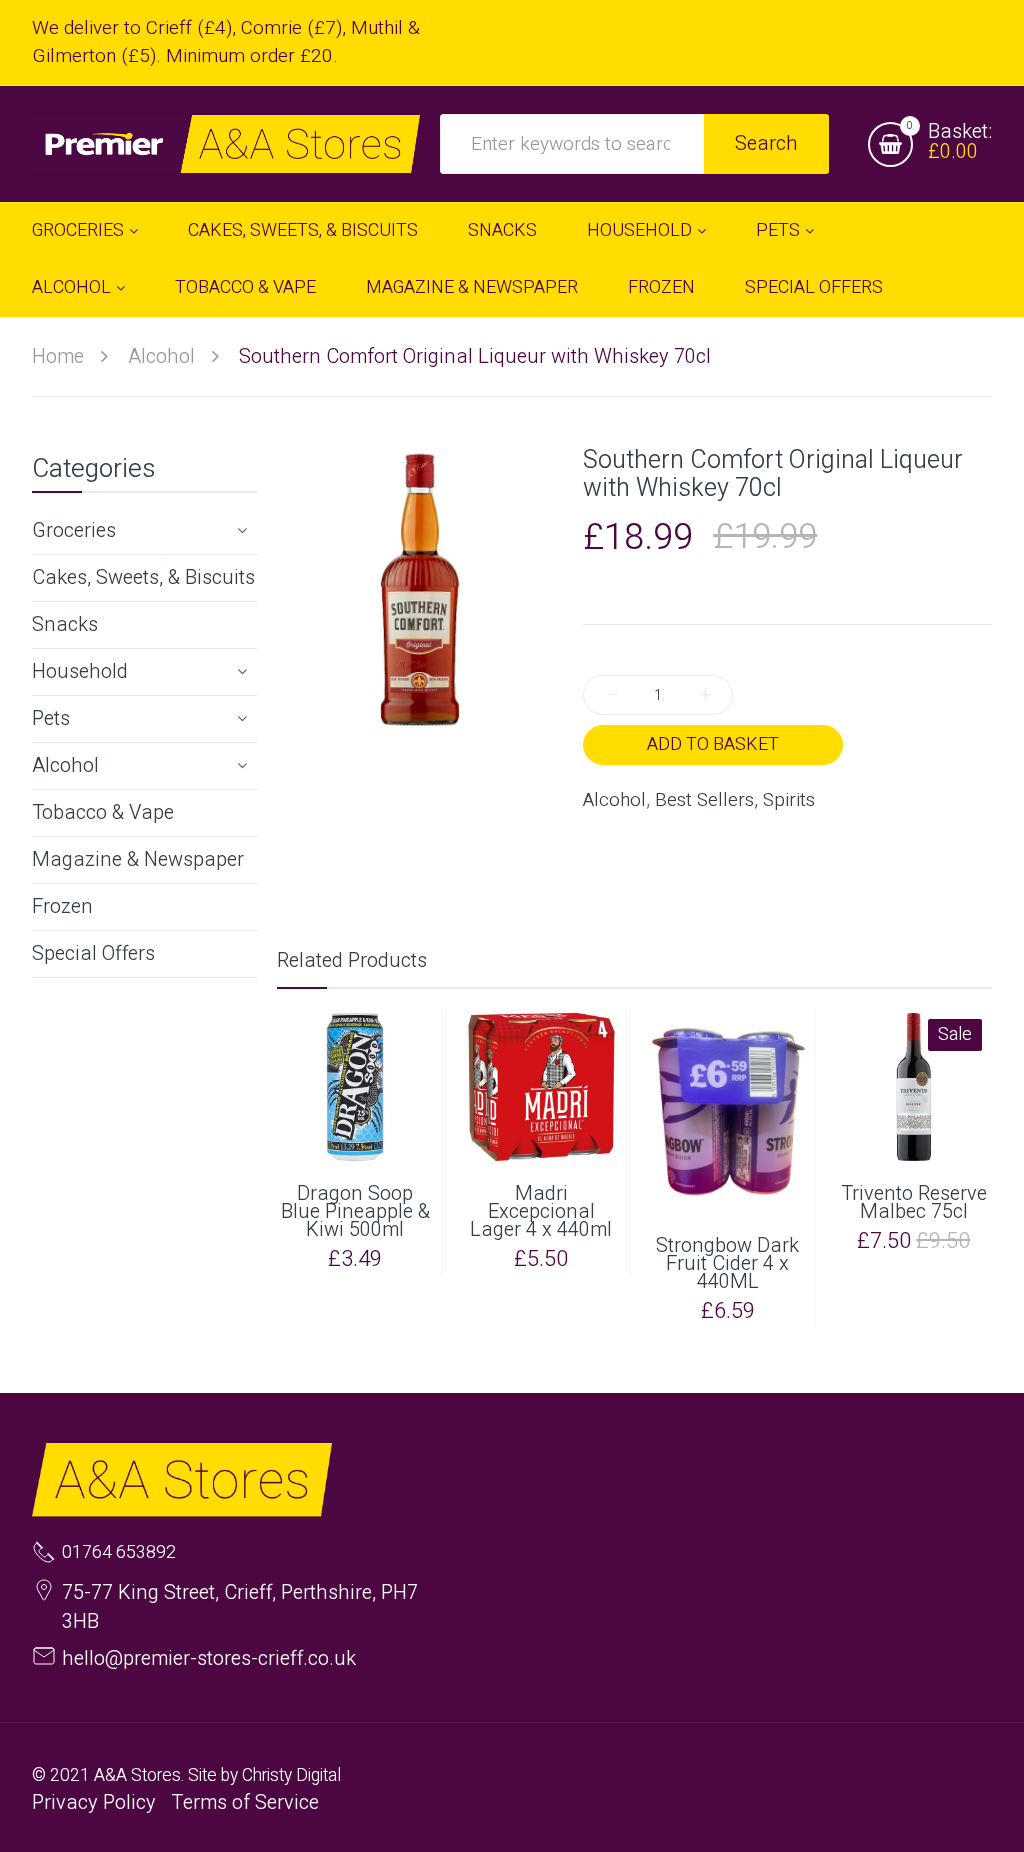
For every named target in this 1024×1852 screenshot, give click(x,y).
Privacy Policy (94, 1802)
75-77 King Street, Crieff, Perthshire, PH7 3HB (240, 1607)
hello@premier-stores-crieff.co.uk (209, 1658)
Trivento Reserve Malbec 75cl (914, 1203)
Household (80, 671)
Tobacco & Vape (103, 812)
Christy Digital (291, 1775)
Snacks (65, 624)
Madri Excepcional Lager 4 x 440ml (541, 1212)
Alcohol (65, 765)
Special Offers (93, 953)
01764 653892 (119, 1553)
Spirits (789, 800)
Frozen (62, 906)
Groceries (74, 530)
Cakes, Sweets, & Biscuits (143, 577)
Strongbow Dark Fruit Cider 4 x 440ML (727, 1264)
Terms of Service (245, 1802)
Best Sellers (704, 800)
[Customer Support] (226, 144)
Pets (51, 718)
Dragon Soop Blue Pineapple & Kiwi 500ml (355, 1212)
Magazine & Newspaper (138, 859)
